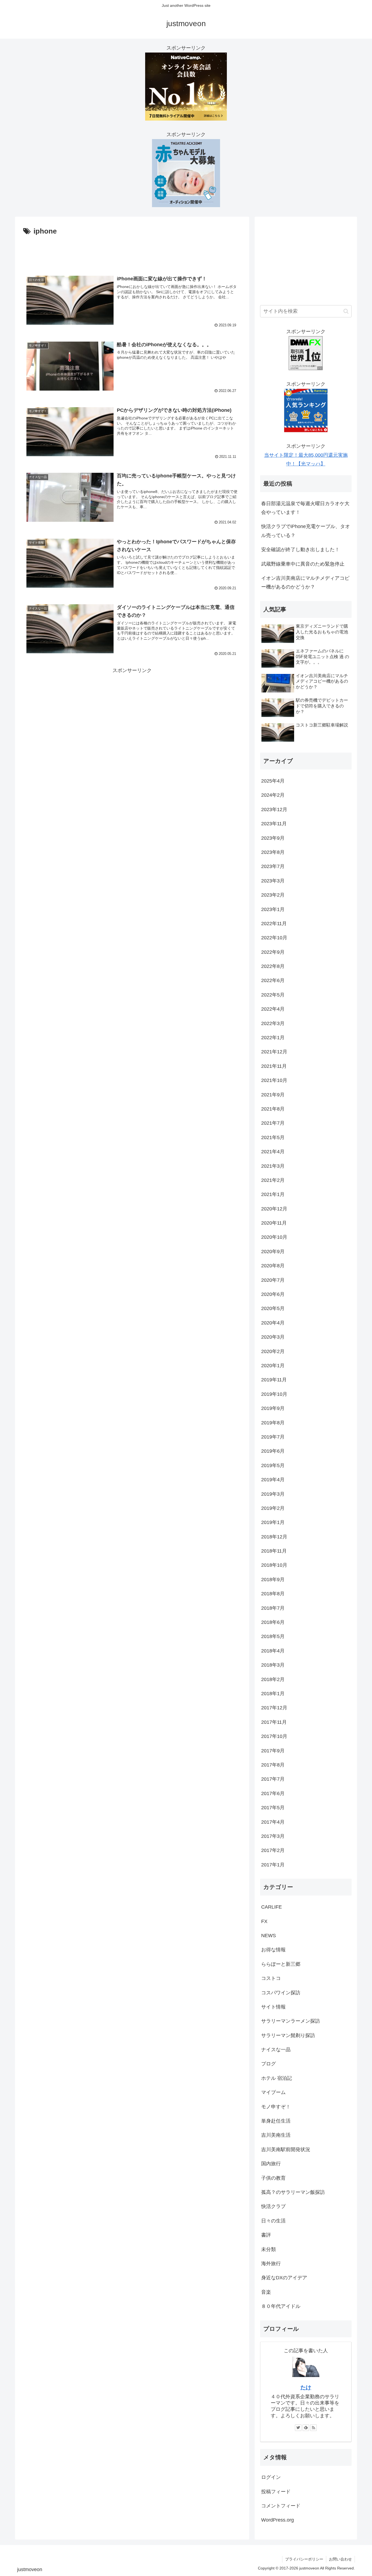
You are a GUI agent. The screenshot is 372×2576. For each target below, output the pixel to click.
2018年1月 (273, 1694)
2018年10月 (274, 1565)
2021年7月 (273, 1123)
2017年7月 (273, 1779)
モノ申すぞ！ (276, 2107)
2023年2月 (273, 895)
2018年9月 (273, 1580)
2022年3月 (273, 1023)
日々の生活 (273, 2221)
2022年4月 (273, 1009)
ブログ (269, 2064)
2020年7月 (273, 1280)
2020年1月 (273, 1366)
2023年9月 (273, 838)
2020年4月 (273, 1323)
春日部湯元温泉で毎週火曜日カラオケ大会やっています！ (305, 508)
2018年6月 (273, 1622)
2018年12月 (274, 1537)
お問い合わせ (340, 2559)
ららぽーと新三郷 (281, 1964)
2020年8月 (273, 1266)
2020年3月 (273, 1337)
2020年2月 (273, 1351)
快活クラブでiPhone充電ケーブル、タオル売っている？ (306, 531)
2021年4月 (273, 1152)
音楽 (266, 2292)
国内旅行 (271, 2164)
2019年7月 (273, 1437)
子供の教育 (273, 2178)
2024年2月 (273, 795)
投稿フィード (276, 2492)
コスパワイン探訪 (281, 1993)
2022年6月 (273, 980)
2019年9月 (273, 1408)
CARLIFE (272, 1907)
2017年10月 (274, 1736)
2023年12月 (274, 809)
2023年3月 (273, 881)
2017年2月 (273, 1850)
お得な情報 (273, 1950)
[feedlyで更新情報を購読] (306, 2428)
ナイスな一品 (276, 2050)
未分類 (269, 2249)
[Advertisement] (132, 253)
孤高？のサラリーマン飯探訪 (293, 2192)
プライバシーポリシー (304, 2559)
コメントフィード (281, 2506)
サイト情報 (273, 2007)
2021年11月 (274, 1066)
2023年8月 (273, 852)
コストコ (271, 1978)
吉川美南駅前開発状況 (286, 2149)
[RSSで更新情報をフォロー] (313, 2428)
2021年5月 (273, 1137)
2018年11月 (274, 1551)
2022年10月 (274, 938)
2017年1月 (273, 1865)
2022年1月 (273, 1038)
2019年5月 (273, 1465)
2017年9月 (273, 1751)
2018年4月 (273, 1651)
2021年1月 (273, 1194)
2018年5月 (273, 1636)
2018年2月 (273, 1679)
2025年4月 (273, 781)
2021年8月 (273, 1109)
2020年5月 (273, 1308)
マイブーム (273, 2092)
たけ (306, 2387)
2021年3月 (273, 1166)
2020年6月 (273, 1294)
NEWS (269, 1936)
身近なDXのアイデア (284, 2278)
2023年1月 (273, 909)
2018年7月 (273, 1608)
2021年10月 (274, 1080)
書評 (266, 2235)
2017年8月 (273, 1765)
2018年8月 (273, 1594)
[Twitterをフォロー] (298, 2428)
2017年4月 (273, 1822)
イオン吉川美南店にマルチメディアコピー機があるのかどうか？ (305, 582)
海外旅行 (271, 2264)
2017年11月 (274, 1722)
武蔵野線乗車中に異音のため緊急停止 (303, 564)
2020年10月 (274, 1237)
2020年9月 (273, 1252)
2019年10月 (274, 1394)
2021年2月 (273, 1180)
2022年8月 (273, 966)
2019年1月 (273, 1522)
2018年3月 (273, 1665)
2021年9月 (273, 1095)
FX (264, 1921)
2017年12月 (274, 1708)
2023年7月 (273, 866)
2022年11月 (274, 924)
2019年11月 (274, 1380)
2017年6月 (273, 1793)
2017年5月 (273, 1808)
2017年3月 (273, 1836)
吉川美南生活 (276, 2135)
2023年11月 (274, 824)
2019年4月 (273, 1480)
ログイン (271, 2477)
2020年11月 (274, 1223)
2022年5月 (273, 995)
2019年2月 (273, 1508)
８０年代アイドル (281, 2306)
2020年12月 (274, 1209)
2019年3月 (273, 1494)
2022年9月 (273, 952)
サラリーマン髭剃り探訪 (288, 2035)
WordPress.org (278, 2520)
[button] (346, 311)
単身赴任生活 (276, 2121)
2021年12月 (274, 1052)
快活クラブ (273, 2206)
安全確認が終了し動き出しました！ (300, 550)
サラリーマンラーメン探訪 (291, 2021)
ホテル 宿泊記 (277, 2078)
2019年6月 (273, 1451)
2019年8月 (273, 1423)
